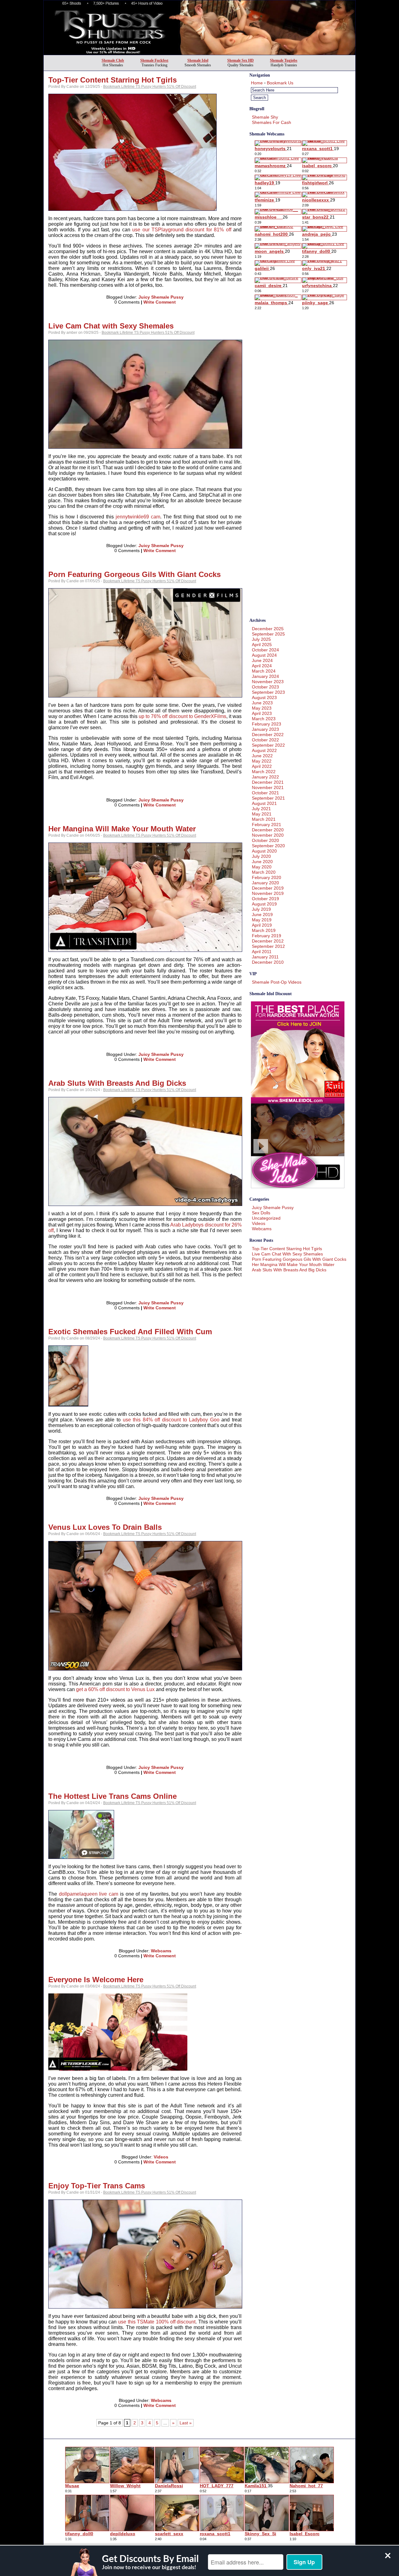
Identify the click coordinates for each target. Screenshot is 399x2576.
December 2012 (268, 941)
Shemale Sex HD (240, 60)
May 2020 (262, 867)
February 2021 (267, 825)
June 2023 (262, 703)
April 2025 (262, 645)
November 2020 (268, 835)
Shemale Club (113, 60)
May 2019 (262, 920)
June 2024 (262, 660)
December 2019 (268, 888)
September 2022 (268, 745)
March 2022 (264, 772)
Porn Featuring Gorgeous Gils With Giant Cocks (135, 574)
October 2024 (265, 650)
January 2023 (265, 729)
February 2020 (267, 877)
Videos (161, 2157)
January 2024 (265, 676)
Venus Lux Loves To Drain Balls (105, 1527)
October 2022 (265, 740)
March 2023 (264, 719)
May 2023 (262, 708)
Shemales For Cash (272, 122)
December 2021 (268, 782)
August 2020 (264, 851)
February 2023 (267, 724)
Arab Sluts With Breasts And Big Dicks (117, 1083)
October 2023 (265, 687)
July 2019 (261, 909)
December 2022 (268, 735)
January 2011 (265, 957)
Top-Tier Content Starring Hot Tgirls (113, 80)
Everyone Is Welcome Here (96, 1980)
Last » (186, 2423)
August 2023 (264, 697)
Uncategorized (266, 1218)
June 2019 (262, 915)
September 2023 (268, 692)
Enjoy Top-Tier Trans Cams (97, 2186)
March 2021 (264, 819)
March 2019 (264, 930)
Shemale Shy (265, 117)
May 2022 (262, 761)
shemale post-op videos (277, 982)
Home (257, 83)
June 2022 (262, 756)
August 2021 (264, 803)
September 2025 (268, 634)
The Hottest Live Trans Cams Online (113, 1796)
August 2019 (264, 904)
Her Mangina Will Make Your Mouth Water (122, 829)
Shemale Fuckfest (154, 60)
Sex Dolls (261, 1213)
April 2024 (262, 666)
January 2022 (265, 777)
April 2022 (262, 766)
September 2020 (268, 846)
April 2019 (262, 925)
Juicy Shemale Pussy (161, 297)
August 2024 (264, 655)
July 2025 (261, 639)
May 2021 (262, 814)
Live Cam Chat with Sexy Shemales (111, 326)
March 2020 (264, 872)
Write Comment (160, 302)
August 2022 (264, 750)
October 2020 (265, 840)
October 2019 (265, 899)
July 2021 (261, 809)
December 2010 (268, 962)
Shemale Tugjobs (284, 60)
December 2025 (268, 629)
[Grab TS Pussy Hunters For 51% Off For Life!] (199, 53)
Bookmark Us (280, 83)
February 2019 (267, 936)
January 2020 (265, 883)
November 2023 (268, 682)
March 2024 (264, 671)
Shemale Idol (198, 60)
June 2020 (262, 862)
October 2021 (265, 793)
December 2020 (268, 830)
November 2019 (268, 893)
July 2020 (261, 856)
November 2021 (268, 787)
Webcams (161, 1951)
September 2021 (268, 798)
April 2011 (262, 952)
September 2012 (268, 946)
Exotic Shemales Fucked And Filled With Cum (130, 1332)
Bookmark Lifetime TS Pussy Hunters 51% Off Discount (150, 87)
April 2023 (262, 713)
